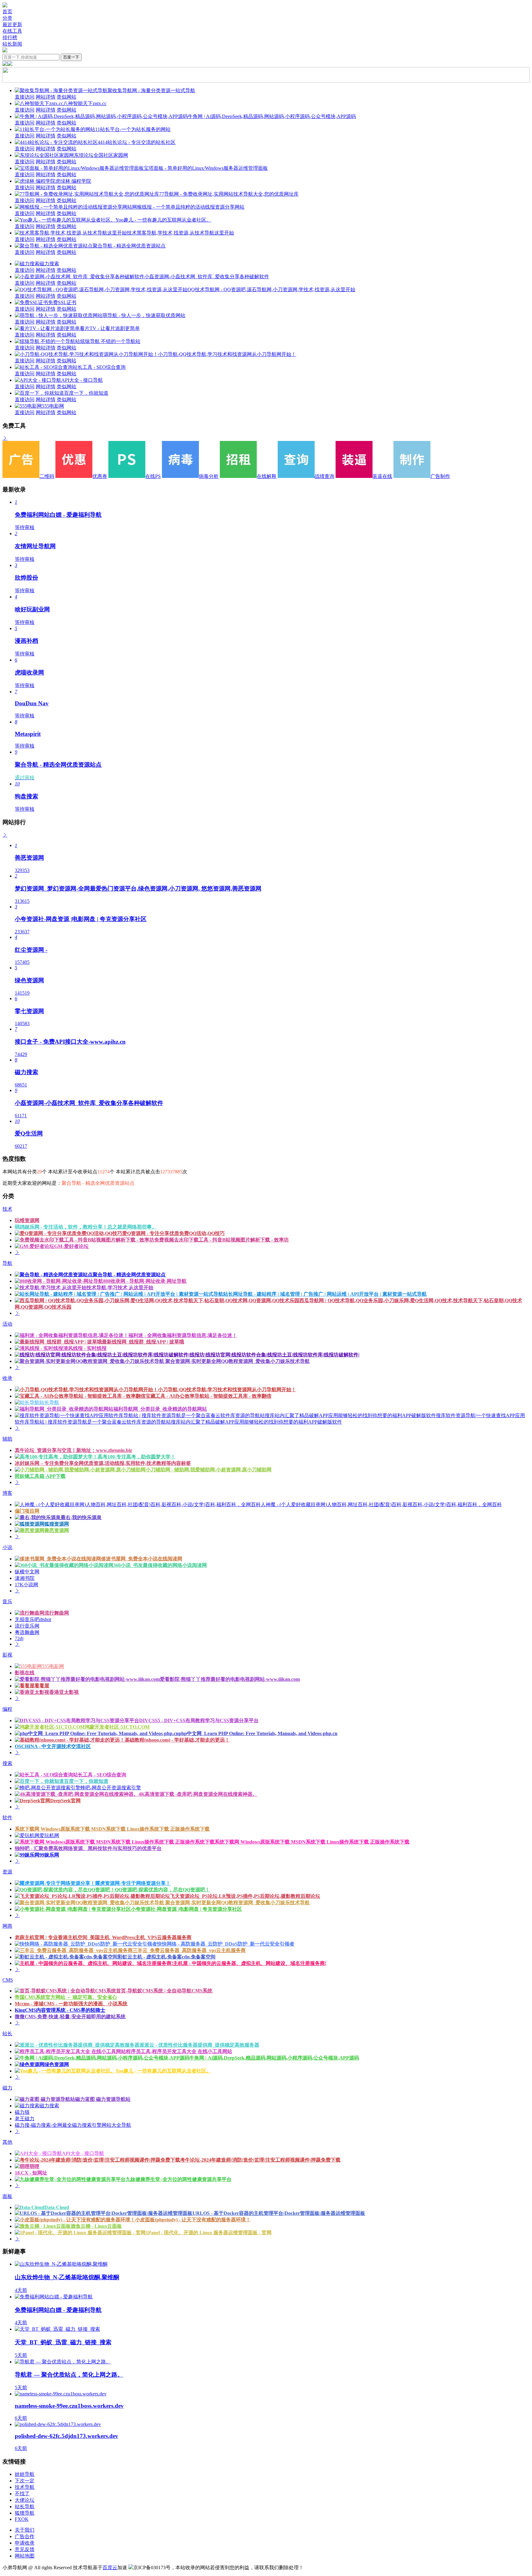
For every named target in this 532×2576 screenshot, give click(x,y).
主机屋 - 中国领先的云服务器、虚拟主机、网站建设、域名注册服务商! (250, 1963)
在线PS (153, 476)
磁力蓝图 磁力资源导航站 (103, 2099)
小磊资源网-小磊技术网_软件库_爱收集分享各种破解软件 (207, 277)
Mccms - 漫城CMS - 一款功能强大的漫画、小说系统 (71, 2004)
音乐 (7, 1602)
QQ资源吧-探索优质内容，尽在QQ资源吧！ (162, 1890)
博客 (7, 1493)
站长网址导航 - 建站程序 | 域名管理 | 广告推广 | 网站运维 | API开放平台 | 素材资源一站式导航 (325, 1294)
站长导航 (49, 1402)
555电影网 (53, 406)
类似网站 (66, 97)
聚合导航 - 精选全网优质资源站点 (129, 246)
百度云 (110, 2568)
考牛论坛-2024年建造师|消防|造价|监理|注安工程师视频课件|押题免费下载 (260, 2160)
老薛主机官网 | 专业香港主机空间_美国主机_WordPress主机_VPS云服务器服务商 (103, 1937)
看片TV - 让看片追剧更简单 (110, 328)
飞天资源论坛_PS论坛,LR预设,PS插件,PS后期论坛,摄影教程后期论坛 (245, 1896)
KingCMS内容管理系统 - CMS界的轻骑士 (60, 2010)
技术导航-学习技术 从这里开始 (120, 1288)
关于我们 (25, 2530)
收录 (7, 1378)
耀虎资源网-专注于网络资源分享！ (133, 1883)
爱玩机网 (49, 1835)
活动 (7, 1324)
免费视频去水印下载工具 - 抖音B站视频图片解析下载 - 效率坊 (222, 1240)
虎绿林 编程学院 (73, 181)
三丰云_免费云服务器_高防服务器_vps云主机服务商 (189, 1950)
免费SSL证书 (62, 302)
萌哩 (34, 2166)
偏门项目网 (27, 1511)
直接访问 (25, 97)
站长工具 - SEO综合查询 (99, 367)
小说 (7, 1547)
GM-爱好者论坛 (71, 1246)
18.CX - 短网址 (31, 2173)
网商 (7, 1926)
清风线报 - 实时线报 (85, 1348)
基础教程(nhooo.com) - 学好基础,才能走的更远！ (177, 1740)
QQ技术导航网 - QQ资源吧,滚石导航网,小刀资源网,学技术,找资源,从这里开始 (271, 289)
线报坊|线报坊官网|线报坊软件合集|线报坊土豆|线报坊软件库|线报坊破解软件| (275, 1355)
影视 (7, 1655)
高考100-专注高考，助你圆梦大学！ (137, 1457)
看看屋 (42, 1686)
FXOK (22, 2519)
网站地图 (25, 2556)
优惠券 (100, 476)
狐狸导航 (25, 2513)
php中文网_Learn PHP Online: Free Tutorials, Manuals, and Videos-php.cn (258, 1733)
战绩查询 (324, 476)
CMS (8, 1980)
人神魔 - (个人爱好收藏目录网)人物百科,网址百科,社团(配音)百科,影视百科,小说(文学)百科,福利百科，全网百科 (381, 1504)
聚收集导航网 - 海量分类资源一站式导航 (151, 90)
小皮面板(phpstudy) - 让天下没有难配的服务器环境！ (193, 2220)
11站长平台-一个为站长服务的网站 (133, 129)
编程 (7, 1709)
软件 (7, 1818)
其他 (7, 2142)
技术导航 (25, 2487)
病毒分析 (209, 476)
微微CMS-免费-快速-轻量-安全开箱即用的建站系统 (70, 2017)
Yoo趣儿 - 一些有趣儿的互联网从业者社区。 (163, 220)
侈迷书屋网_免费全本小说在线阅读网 (142, 1559)
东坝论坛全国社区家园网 (101, 155)
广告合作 (25, 2536)
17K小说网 (26, 1585)
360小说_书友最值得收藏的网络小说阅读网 (160, 1565)
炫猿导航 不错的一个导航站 (110, 341)
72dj (19, 1639)
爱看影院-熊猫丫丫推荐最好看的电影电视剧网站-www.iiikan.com (230, 1679)
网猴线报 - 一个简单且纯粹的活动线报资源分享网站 (188, 207)
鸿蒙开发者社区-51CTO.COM (117, 1727)
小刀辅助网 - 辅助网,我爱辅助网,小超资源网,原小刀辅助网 (209, 1470)
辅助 (7, 1439)
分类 (7, 18)
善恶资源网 (57, 1530)
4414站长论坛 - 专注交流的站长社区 (137, 142)
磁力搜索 (49, 264)
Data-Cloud (57, 2207)
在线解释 (267, 476)
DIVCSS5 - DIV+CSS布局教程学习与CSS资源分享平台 (199, 1720)
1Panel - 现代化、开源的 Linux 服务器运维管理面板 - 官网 (209, 2233)
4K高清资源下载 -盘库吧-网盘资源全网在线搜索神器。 (198, 1794)
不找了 (22, 2494)
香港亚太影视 (64, 1692)
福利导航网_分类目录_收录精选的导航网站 (160, 1409)
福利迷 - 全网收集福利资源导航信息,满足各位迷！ (183, 1335)
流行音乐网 (27, 1626)
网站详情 (46, 97)
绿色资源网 (57, 2064)
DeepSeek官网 (65, 1801)
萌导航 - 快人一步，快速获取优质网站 (144, 315)
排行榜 (10, 37)
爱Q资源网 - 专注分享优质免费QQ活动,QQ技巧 (173, 1233)
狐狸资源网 (57, 1524)
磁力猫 (22, 2112)
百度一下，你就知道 (86, 393)
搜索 (7, 1763)
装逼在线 (382, 476)
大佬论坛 (25, 2500)
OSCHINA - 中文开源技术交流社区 (53, 1746)
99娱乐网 (49, 1855)
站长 (7, 2034)
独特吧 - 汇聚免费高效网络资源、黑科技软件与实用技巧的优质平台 (88, 1848)
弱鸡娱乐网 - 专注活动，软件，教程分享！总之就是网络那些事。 (86, 1227)
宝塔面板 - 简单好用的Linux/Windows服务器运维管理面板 (206, 168)
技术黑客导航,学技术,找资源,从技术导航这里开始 (180, 233)
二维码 (47, 476)
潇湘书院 (25, 1578)
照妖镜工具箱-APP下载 (40, 1476)
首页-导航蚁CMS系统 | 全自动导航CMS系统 (164, 1991)
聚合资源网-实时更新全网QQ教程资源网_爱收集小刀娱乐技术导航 (237, 1361)
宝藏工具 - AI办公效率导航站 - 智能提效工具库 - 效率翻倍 (209, 1396)
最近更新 (12, 24)
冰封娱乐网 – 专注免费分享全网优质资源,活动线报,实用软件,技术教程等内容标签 (103, 1463)
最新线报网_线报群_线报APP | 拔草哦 (143, 1342)
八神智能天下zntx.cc (85, 103)
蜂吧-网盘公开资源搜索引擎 (111, 1788)
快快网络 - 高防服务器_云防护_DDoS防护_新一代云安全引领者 (226, 1944)
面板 (7, 2196)
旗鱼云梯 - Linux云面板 (96, 2226)
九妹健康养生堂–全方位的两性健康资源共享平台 (179, 2179)
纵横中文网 (27, 1572)
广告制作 (440, 476)
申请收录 (25, 2543)
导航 (7, 1263)
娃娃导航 (25, 2474)
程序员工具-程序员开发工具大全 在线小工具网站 (179, 2051)
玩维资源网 (27, 1220)
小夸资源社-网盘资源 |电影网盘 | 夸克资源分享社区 (186, 1909)
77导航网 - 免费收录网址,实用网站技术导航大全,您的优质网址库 (229, 194)
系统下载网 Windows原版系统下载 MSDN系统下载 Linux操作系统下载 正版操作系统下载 (112, 1829)
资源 (7, 1872)
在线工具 (12, 31)
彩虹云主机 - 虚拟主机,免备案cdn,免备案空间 (167, 1957)
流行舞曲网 (57, 1613)
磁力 (7, 2088)
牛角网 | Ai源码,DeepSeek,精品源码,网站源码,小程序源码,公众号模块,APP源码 (272, 116)
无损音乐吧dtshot (33, 1619)
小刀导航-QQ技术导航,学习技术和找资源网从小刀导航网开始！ (227, 354)
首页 (7, 12)
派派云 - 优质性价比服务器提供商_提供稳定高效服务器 (199, 2045)
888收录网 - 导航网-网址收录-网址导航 (145, 1281)
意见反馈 (25, 2549)
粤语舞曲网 (27, 1632)
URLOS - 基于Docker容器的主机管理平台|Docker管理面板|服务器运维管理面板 (279, 2213)
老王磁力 (25, 2119)
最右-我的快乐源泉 (81, 1517)
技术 (7, 1209)
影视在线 (25, 1673)
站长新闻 (12, 44)
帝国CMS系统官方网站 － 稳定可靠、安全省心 (66, 1997)
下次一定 (25, 2481)
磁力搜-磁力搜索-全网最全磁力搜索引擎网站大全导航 (73, 2125)
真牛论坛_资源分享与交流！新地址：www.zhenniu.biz (73, 1450)
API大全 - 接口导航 (82, 380)
